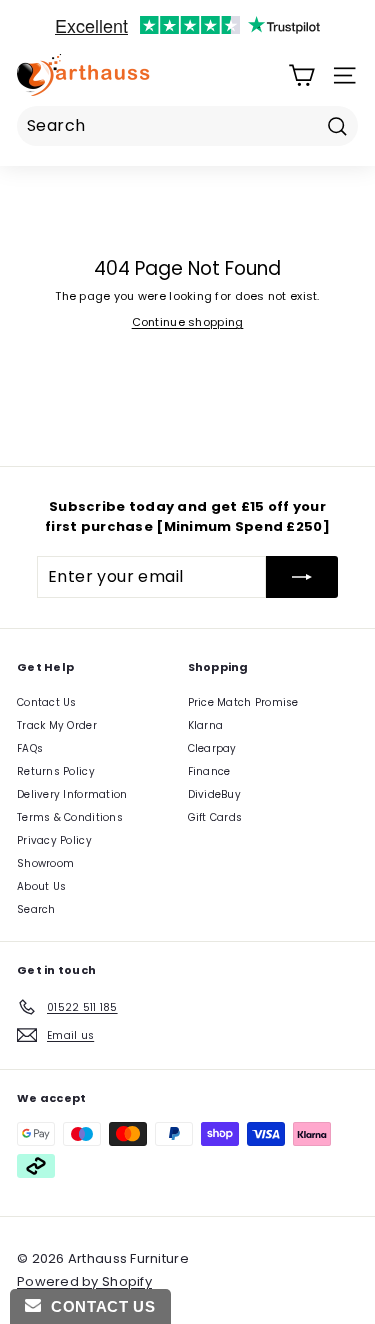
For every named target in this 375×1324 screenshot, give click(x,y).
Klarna (206, 725)
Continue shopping (188, 322)
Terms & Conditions (70, 817)
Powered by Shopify (84, 1281)
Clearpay (212, 748)
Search (36, 909)
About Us (41, 886)
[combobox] (187, 126)
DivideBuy (214, 794)
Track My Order (57, 725)
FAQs (30, 748)
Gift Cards (215, 817)
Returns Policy (56, 771)
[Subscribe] (302, 577)
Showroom (45, 863)
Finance (209, 771)
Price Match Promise (243, 702)
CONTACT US (98, 1306)
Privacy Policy (54, 840)
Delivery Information (72, 794)
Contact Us (47, 702)
